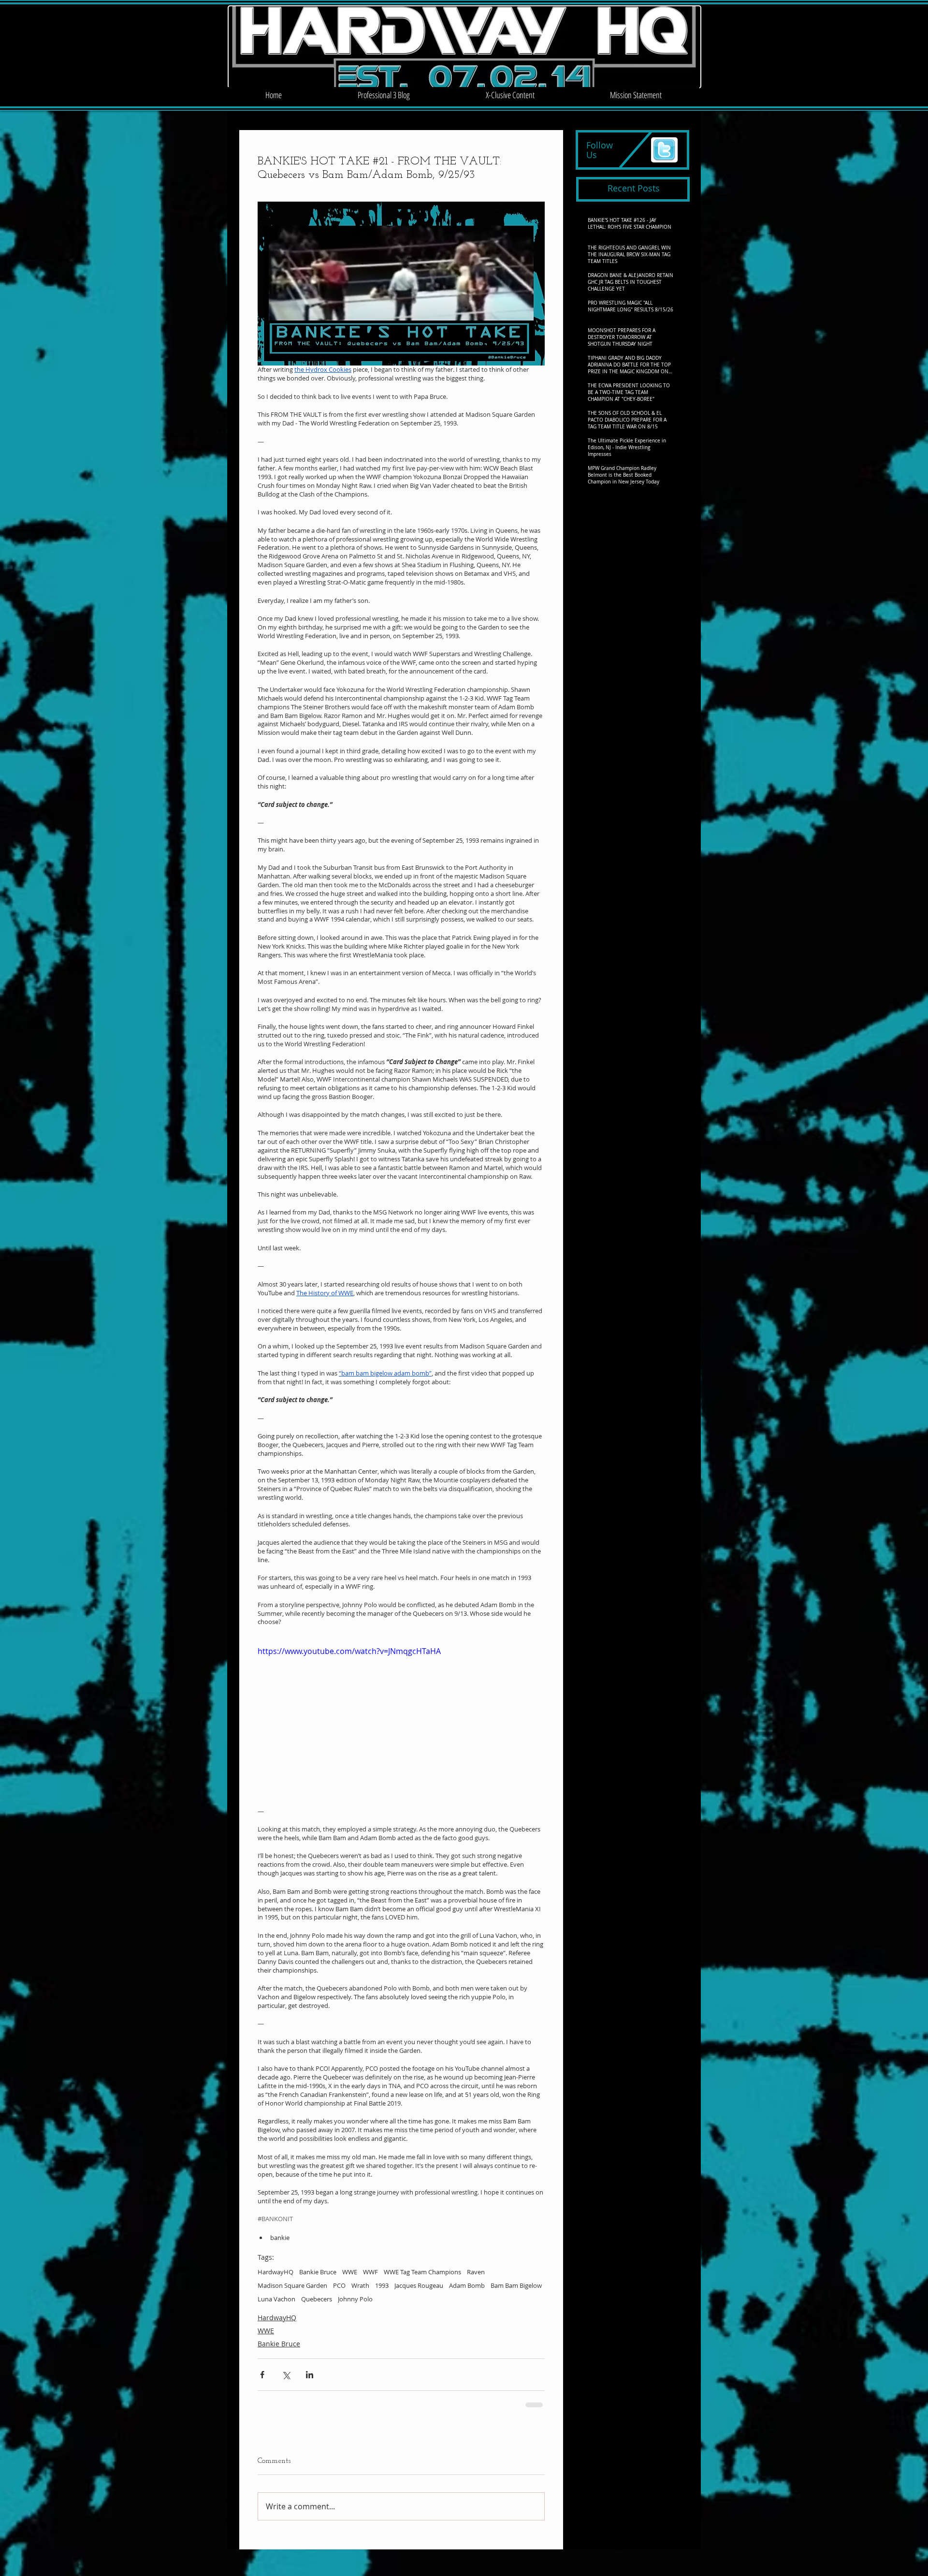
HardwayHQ (275, 2272)
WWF (370, 2272)
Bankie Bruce (318, 2272)
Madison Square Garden (292, 2285)
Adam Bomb (467, 2285)
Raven (476, 2272)
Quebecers (317, 2299)
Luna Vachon (276, 2299)
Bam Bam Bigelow (516, 2285)
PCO (339, 2285)
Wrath (360, 2285)
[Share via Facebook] (262, 2375)
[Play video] (401, 1726)
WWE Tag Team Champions (422, 2272)
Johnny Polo (355, 2299)
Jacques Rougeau (419, 2285)
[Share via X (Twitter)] (286, 2375)
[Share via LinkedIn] (310, 2375)
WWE (350, 2272)
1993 (382, 2285)
